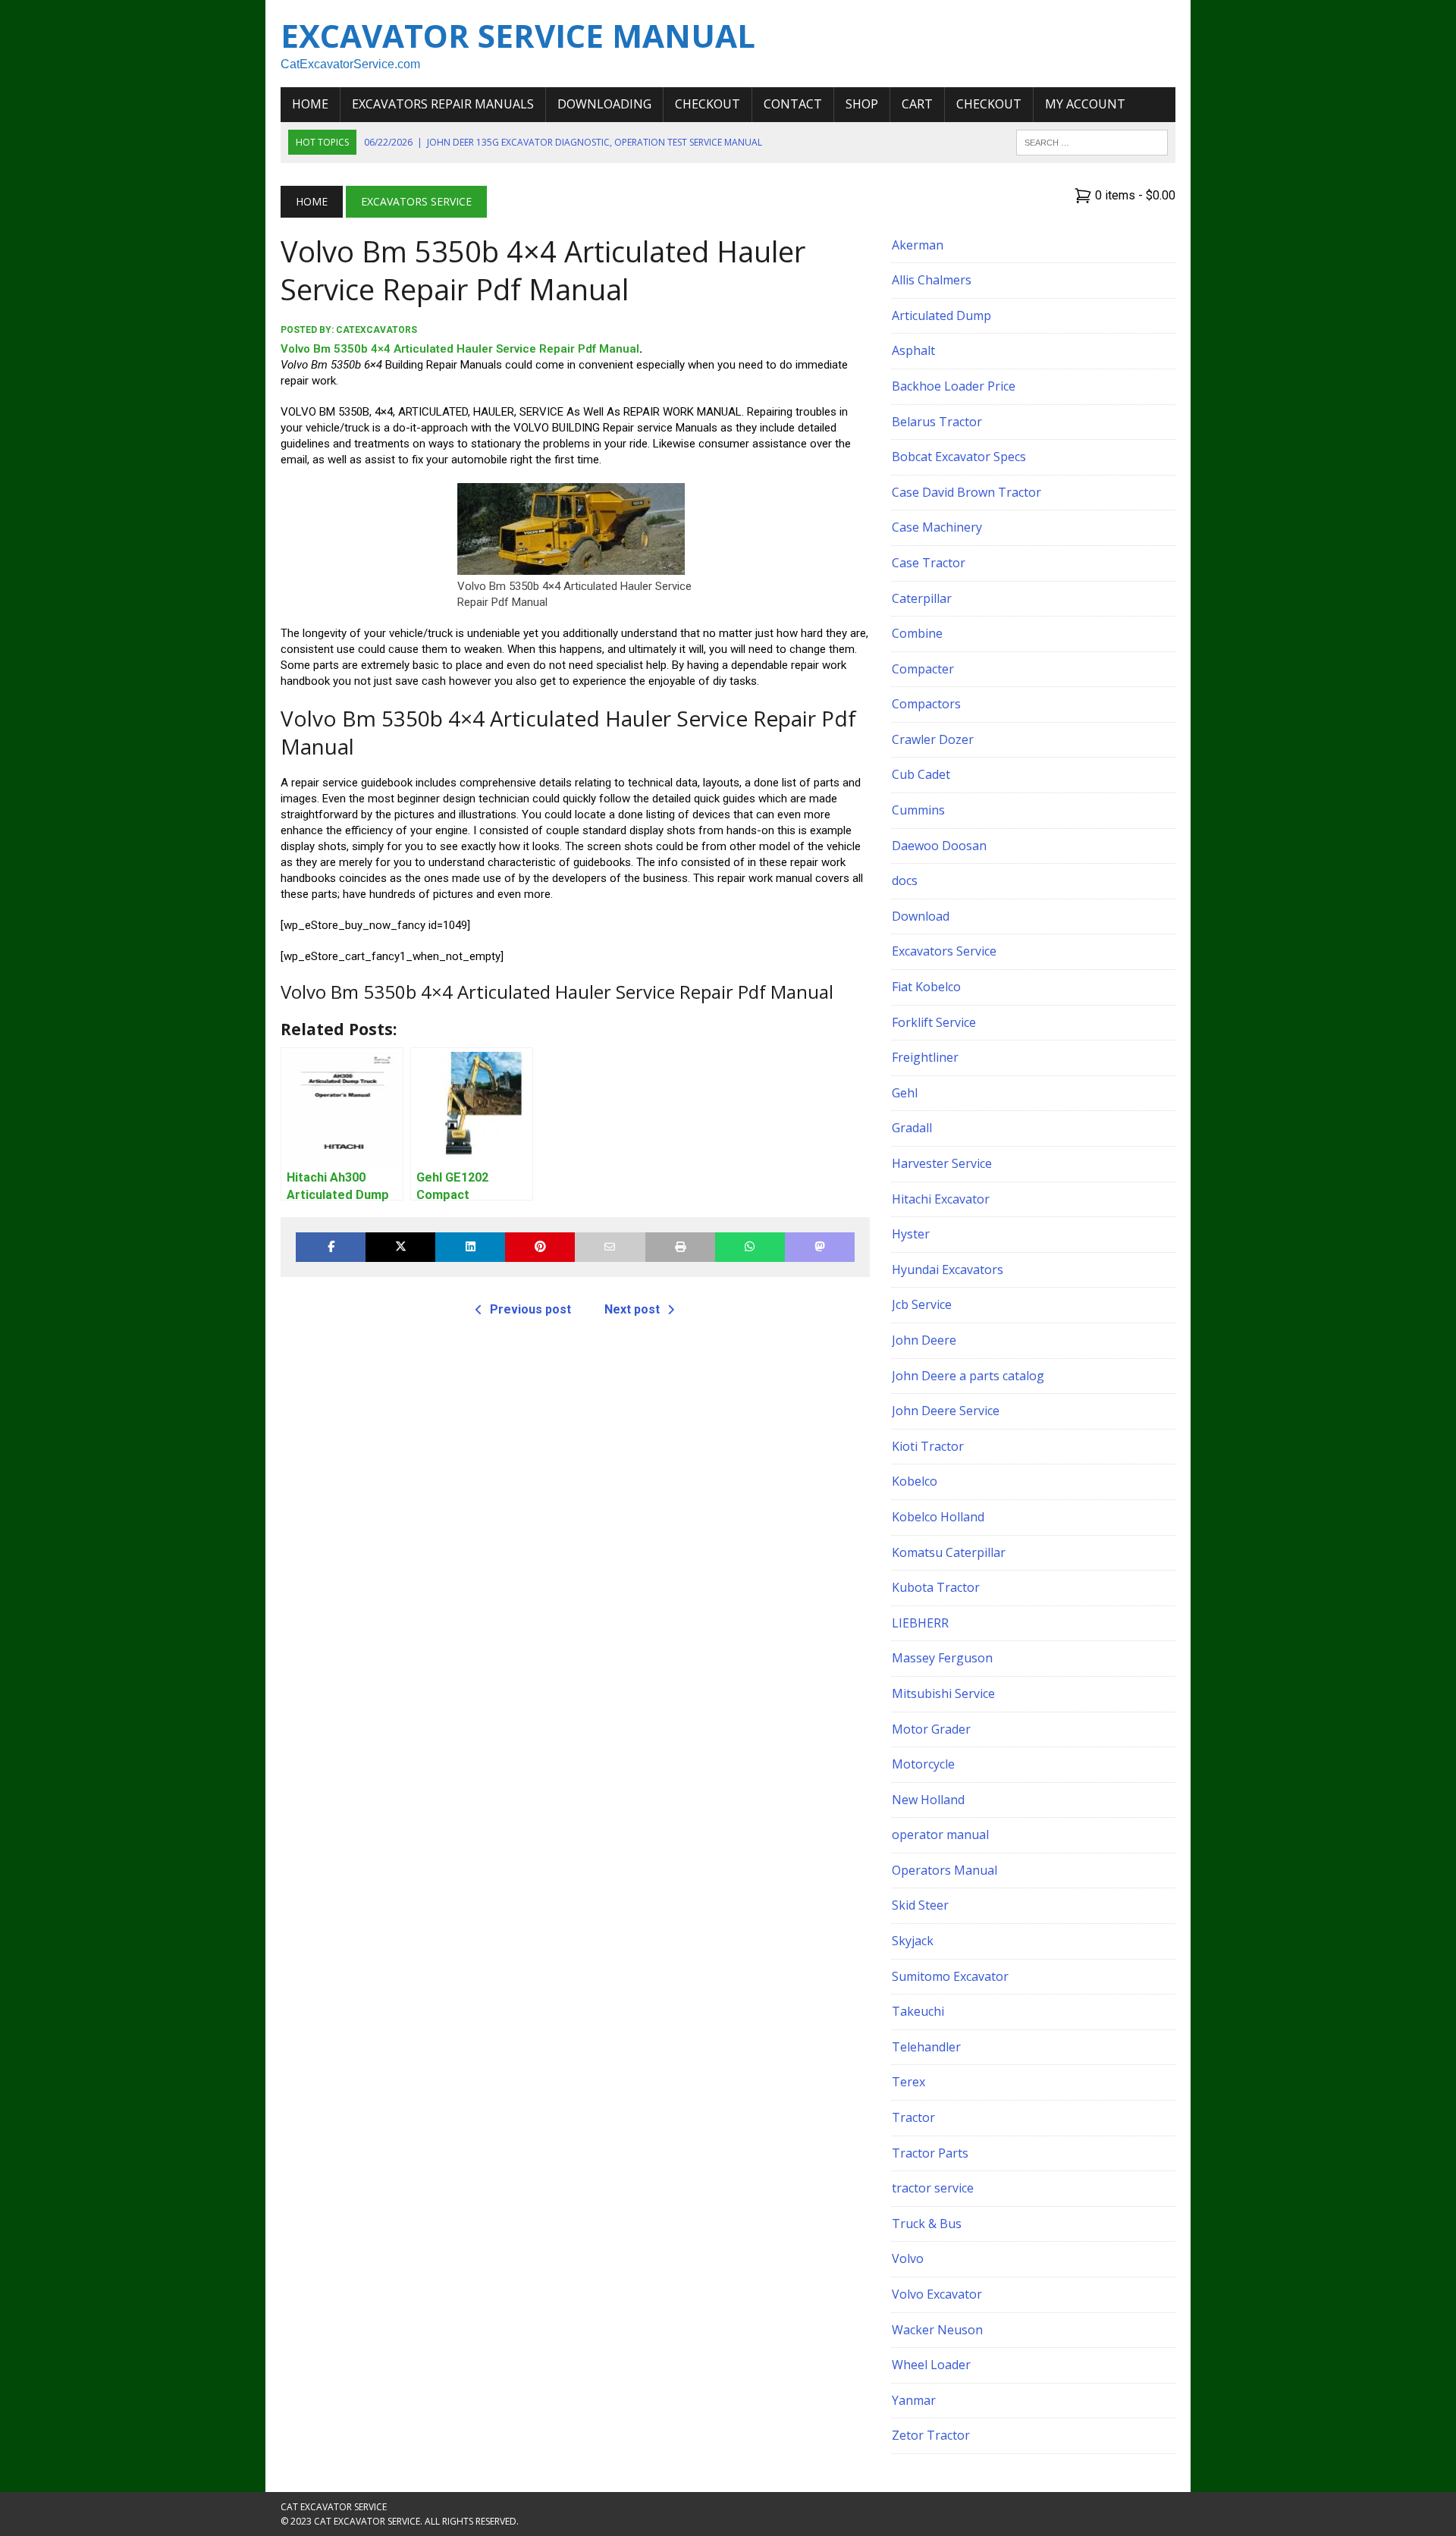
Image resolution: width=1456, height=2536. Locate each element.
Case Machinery (937, 527)
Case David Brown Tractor (966, 492)
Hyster (911, 1234)
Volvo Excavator (937, 2294)
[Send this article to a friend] (610, 1247)
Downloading (604, 104)
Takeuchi (918, 2011)
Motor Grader (931, 1729)
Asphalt (913, 350)
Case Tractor (929, 563)
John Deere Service (946, 1411)
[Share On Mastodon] (820, 1247)
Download (921, 916)
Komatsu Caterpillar (949, 1552)
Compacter (923, 669)
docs (905, 880)
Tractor (913, 2117)
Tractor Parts (930, 2153)
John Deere (924, 1340)
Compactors (926, 704)
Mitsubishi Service (943, 1693)
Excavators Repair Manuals (443, 104)
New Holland (928, 1800)
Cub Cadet (921, 774)
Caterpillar (922, 598)
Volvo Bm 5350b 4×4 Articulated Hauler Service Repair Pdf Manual (460, 349)
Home (310, 104)
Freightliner (925, 1057)
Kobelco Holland (938, 1517)
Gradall (912, 1128)
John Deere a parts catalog (968, 1376)
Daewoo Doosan (939, 846)
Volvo (908, 2258)
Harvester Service (942, 1163)
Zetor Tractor (931, 2435)
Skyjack (913, 1941)
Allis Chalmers (932, 280)
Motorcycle (923, 1764)
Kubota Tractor (936, 1587)
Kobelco (915, 1481)
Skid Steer (920, 1905)
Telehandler (926, 2047)
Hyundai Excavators (948, 1270)
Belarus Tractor (937, 422)
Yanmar (914, 2400)
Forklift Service (934, 1022)
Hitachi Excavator (941, 1199)
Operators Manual (945, 1870)
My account (1085, 104)
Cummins (918, 810)
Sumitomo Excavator (950, 1976)
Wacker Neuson (937, 2330)
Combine (917, 633)
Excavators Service (944, 951)
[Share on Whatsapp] (750, 1247)
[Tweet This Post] (400, 1247)
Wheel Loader (931, 2365)
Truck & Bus (927, 2224)
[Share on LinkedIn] (470, 1247)
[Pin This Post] (540, 1247)
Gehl (905, 1093)
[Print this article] (680, 1247)
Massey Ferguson (942, 1658)
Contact (793, 104)
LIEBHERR (920, 1623)
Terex (908, 2082)
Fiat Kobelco (926, 987)
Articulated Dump (941, 315)
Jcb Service (922, 1304)
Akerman (918, 245)
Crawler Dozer (933, 739)
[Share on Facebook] (331, 1247)
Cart (917, 104)
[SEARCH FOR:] (1092, 141)
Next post (632, 1309)
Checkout (708, 104)
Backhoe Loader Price (954, 386)
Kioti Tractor (928, 1446)
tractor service (933, 2188)
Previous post (530, 1309)
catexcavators (377, 330)
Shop (862, 104)
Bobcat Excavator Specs (959, 457)
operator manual (940, 1835)
